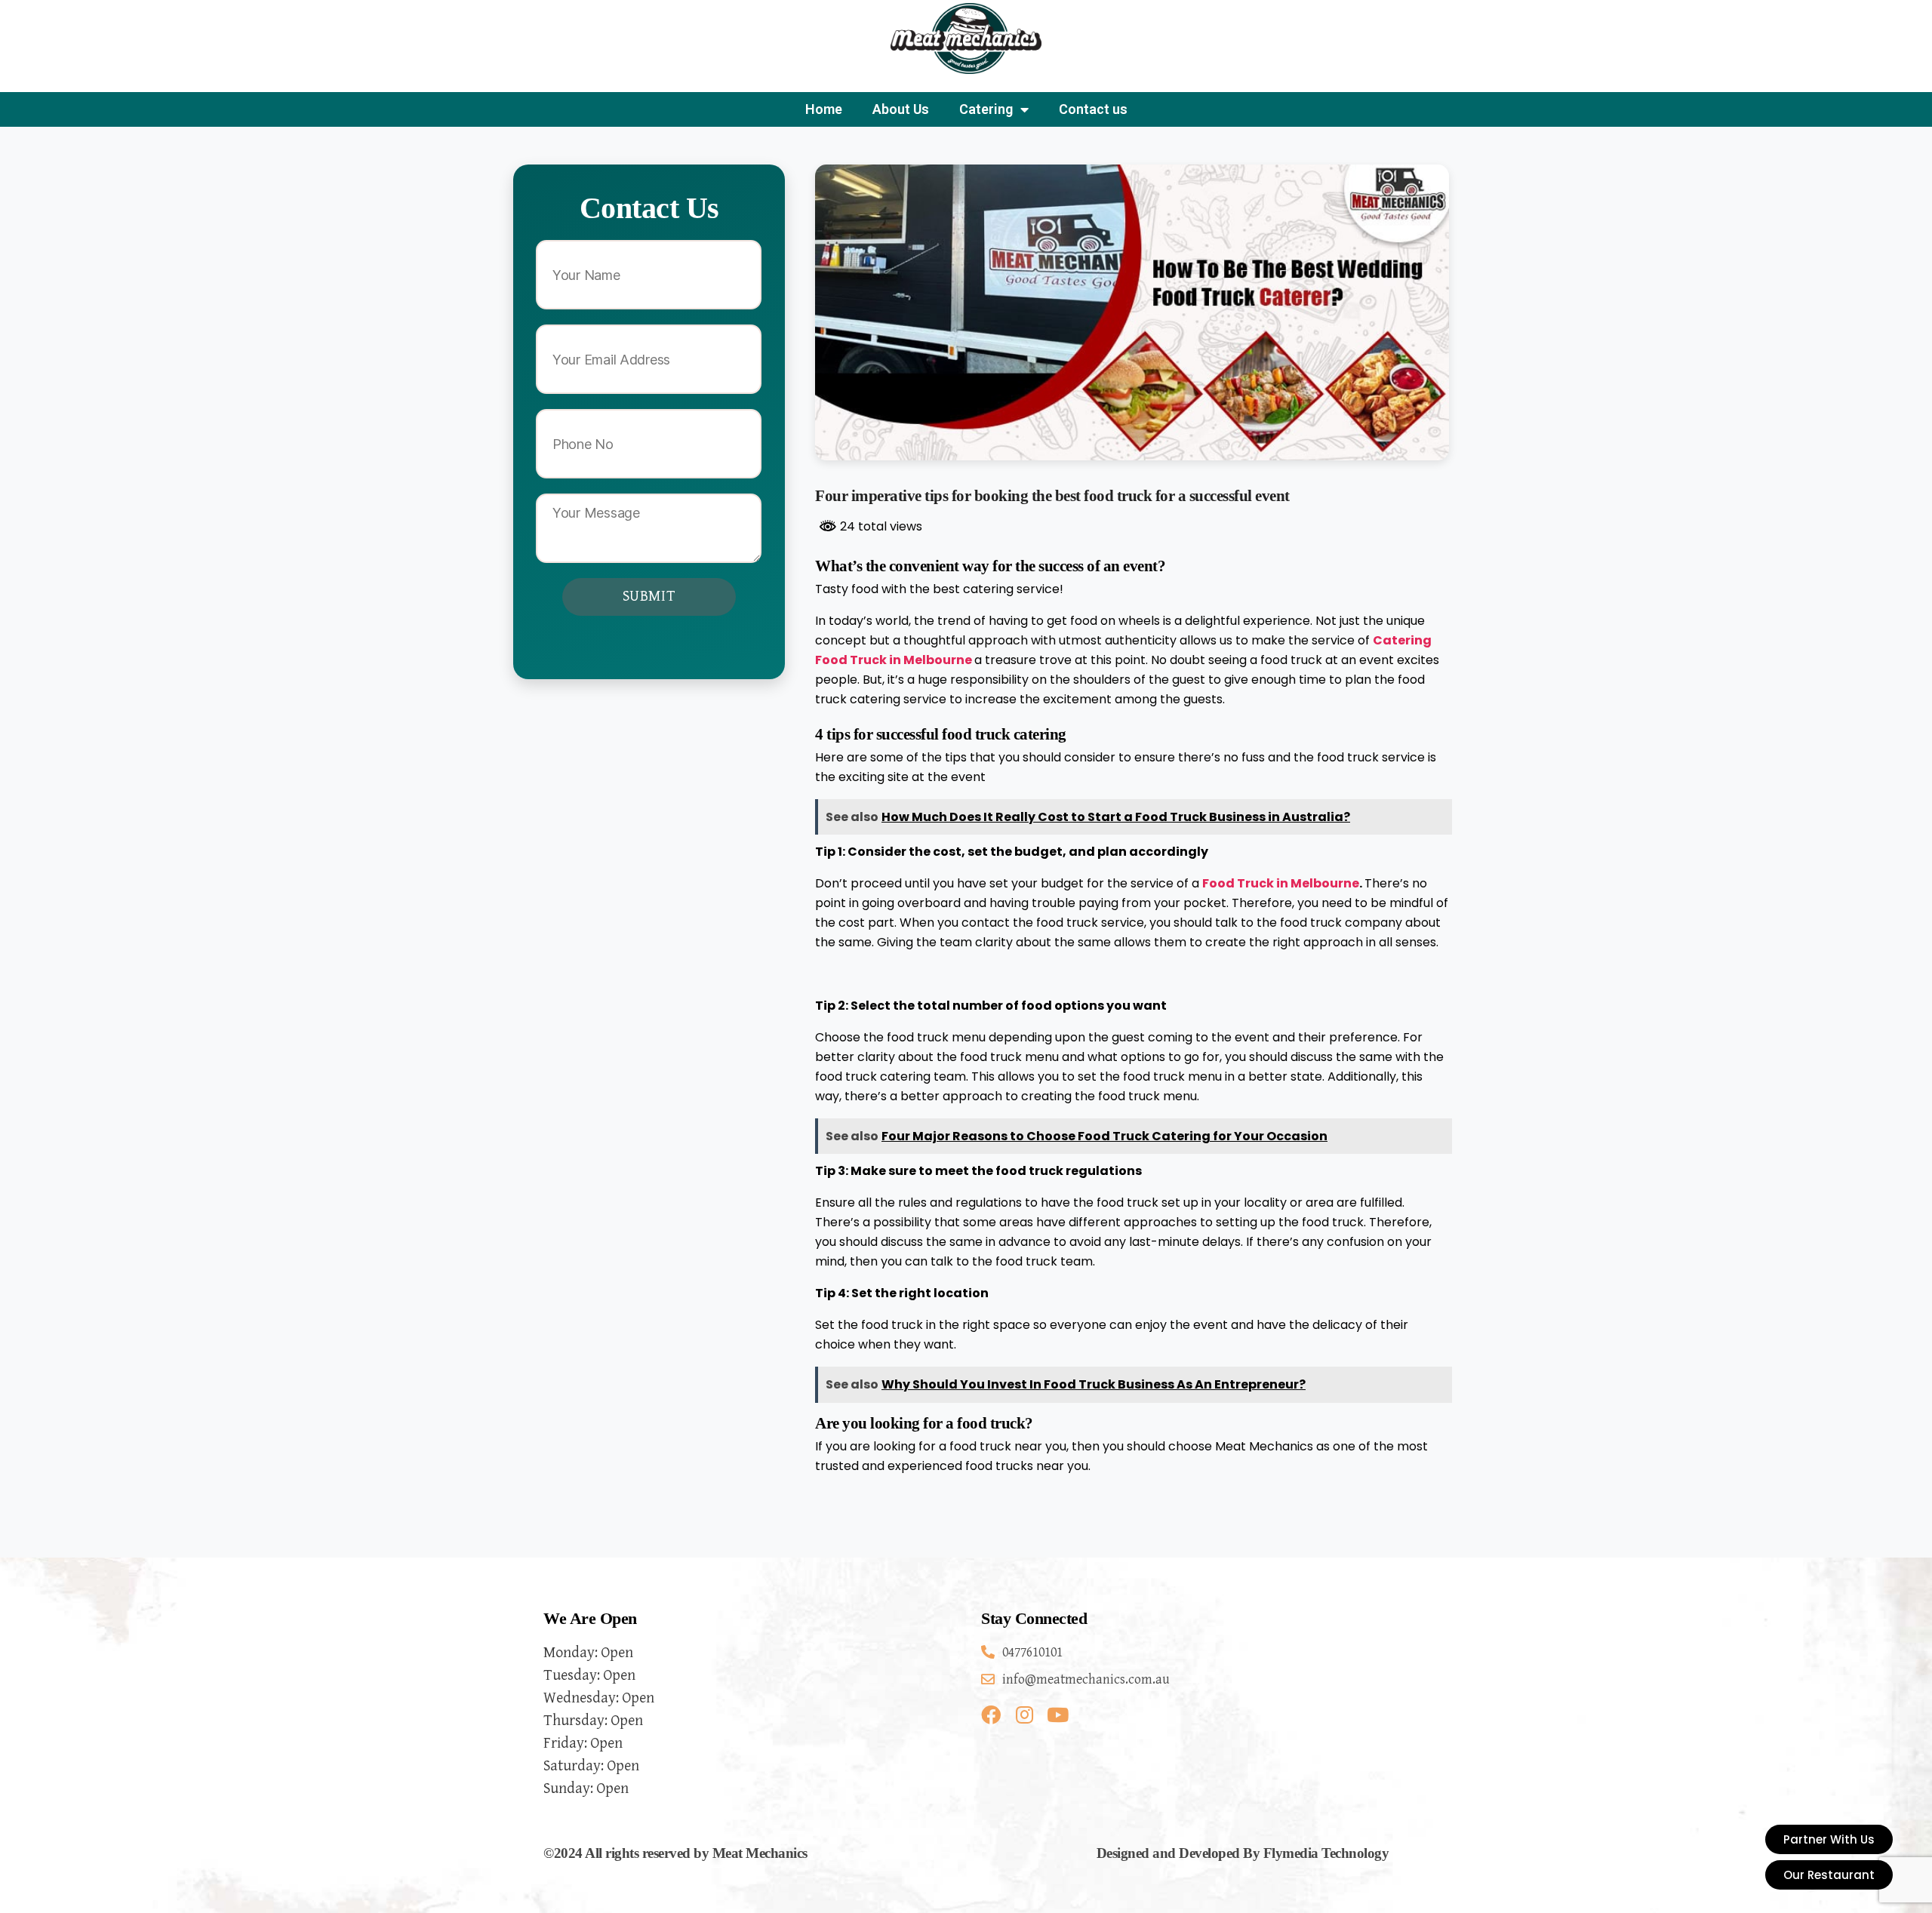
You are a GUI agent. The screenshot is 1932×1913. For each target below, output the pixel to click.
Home (824, 109)
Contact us (1093, 109)
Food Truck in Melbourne (1281, 883)
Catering (986, 109)
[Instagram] (1024, 1715)
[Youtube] (1057, 1715)
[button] (1829, 1875)
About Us (901, 109)
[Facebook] (991, 1715)
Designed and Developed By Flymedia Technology (1243, 1853)
